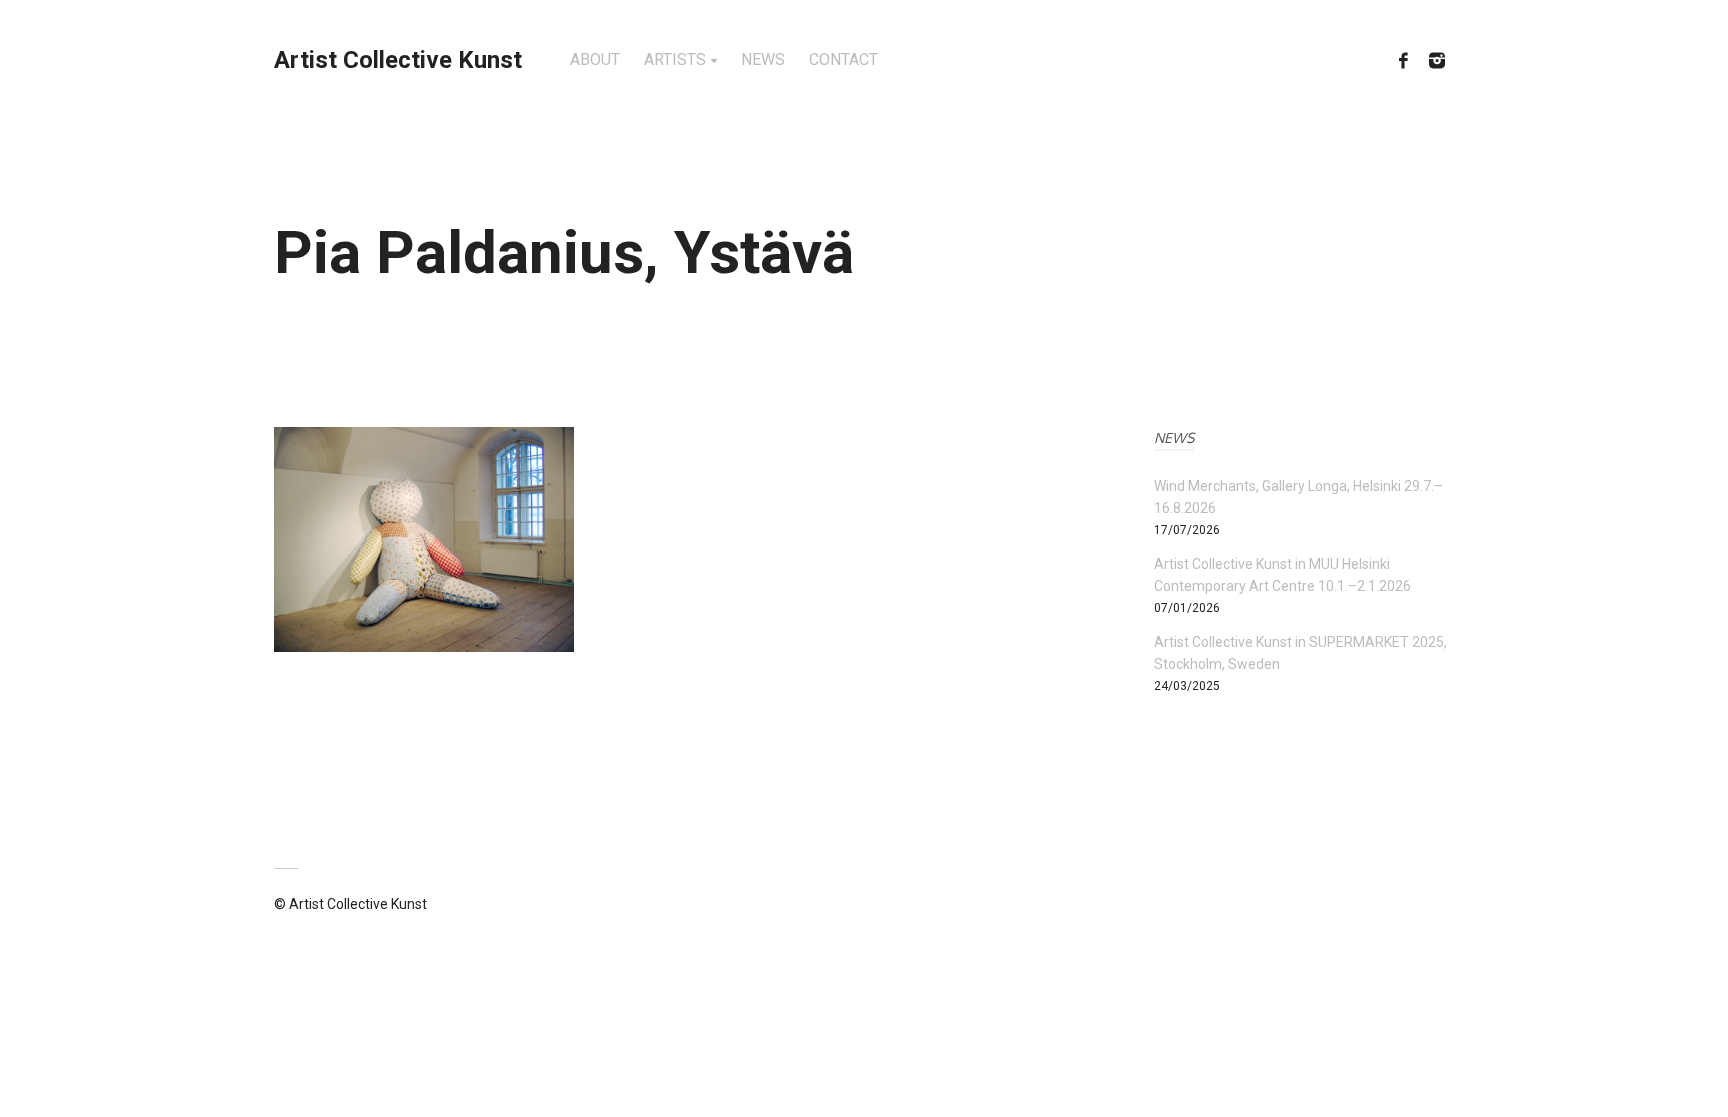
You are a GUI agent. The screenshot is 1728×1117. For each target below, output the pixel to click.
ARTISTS (675, 59)
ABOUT (595, 59)
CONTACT (843, 59)
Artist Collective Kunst (398, 60)
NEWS (763, 59)
